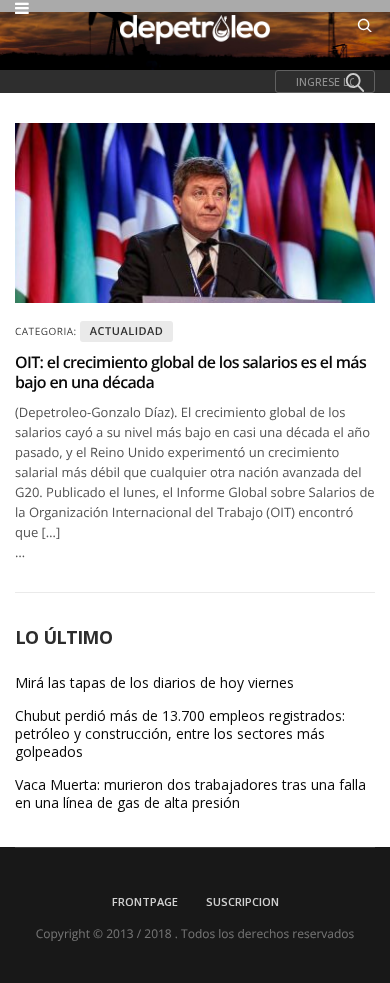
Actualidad (127, 331)
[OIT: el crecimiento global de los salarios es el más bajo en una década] (195, 213)
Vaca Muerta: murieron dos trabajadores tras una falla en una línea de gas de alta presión (190, 794)
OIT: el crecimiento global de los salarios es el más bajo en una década (190, 372)
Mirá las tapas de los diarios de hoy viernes (154, 683)
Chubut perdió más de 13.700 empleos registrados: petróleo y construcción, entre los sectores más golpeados (180, 734)
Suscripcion (242, 901)
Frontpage (145, 901)
